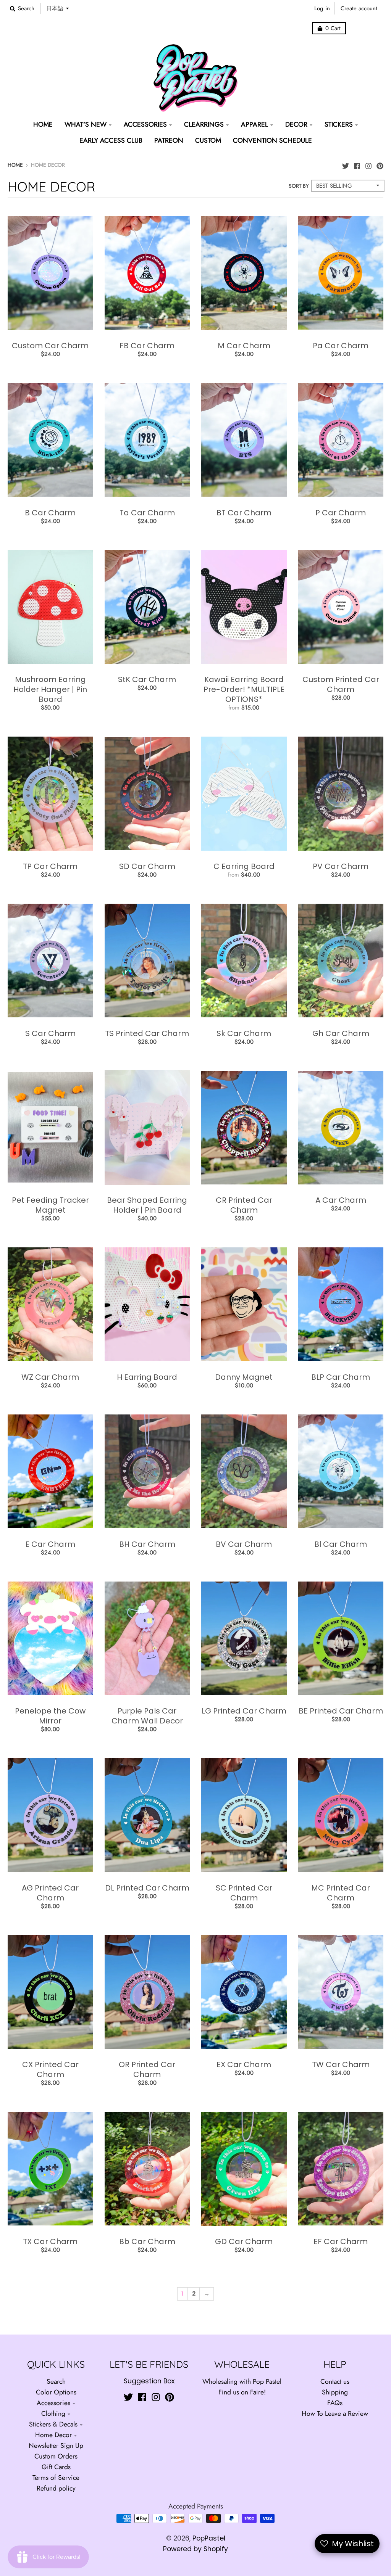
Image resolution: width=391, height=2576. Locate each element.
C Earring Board (244, 866)
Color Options (56, 2392)
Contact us (335, 2381)
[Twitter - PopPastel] (346, 164)
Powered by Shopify (195, 2549)
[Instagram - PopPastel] (368, 164)
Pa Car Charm (341, 346)
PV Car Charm (341, 866)
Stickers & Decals (53, 2424)
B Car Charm (50, 513)
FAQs (335, 2403)
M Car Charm (244, 346)
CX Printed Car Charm (50, 2069)
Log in (322, 8)
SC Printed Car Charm (244, 1893)
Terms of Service (56, 2478)
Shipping (335, 2392)
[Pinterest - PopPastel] (380, 164)
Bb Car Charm (147, 2241)
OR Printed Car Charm (147, 2069)
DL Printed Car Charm (147, 1888)
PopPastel (209, 2538)
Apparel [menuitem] (254, 124)
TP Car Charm (50, 866)
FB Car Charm (147, 346)
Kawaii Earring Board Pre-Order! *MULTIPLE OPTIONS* (244, 689)
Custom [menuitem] (208, 140)
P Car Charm (341, 513)
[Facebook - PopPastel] (357, 164)
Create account (359, 8)
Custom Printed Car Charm (341, 684)
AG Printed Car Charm (50, 1893)
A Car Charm (341, 1200)
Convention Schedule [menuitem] (272, 140)
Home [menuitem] (43, 124)
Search (56, 2381)
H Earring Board (147, 1377)
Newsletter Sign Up (56, 2446)
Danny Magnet (244, 1377)
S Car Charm (50, 1033)
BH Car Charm (147, 1544)
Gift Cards (56, 2467)
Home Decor (53, 2435)
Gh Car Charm (341, 1033)
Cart (333, 28)
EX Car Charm (244, 2064)
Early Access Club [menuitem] (111, 140)
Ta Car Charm (147, 513)
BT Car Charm (244, 513)
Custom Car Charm (50, 346)
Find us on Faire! (242, 2392)
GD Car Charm (244, 2241)
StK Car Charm (147, 679)
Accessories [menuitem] (145, 124)
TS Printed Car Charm (147, 1033)
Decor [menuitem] (296, 124)
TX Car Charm (50, 2241)
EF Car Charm (341, 2241)
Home (15, 165)
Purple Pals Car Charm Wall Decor (147, 1716)
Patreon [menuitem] (169, 140)
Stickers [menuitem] (339, 124)
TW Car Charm (341, 2064)
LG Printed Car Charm (244, 1711)
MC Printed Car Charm (341, 1893)
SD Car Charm (147, 866)
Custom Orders (56, 2456)
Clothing (53, 2413)
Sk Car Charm (244, 1033)
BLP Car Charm (341, 1377)
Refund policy (56, 2488)
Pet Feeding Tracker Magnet (50, 1205)
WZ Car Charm (50, 1377)
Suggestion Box (149, 2381)
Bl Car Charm (341, 1544)
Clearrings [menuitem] (204, 124)
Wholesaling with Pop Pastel (242, 2381)
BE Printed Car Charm (341, 1711)
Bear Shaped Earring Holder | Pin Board (147, 1205)
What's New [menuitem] (86, 124)
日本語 (55, 8)
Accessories (53, 2403)
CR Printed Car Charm (244, 1205)
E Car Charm (50, 1544)
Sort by (299, 186)
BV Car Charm (244, 1544)
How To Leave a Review (335, 2413)
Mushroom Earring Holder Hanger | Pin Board (50, 689)
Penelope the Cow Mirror (50, 1716)
